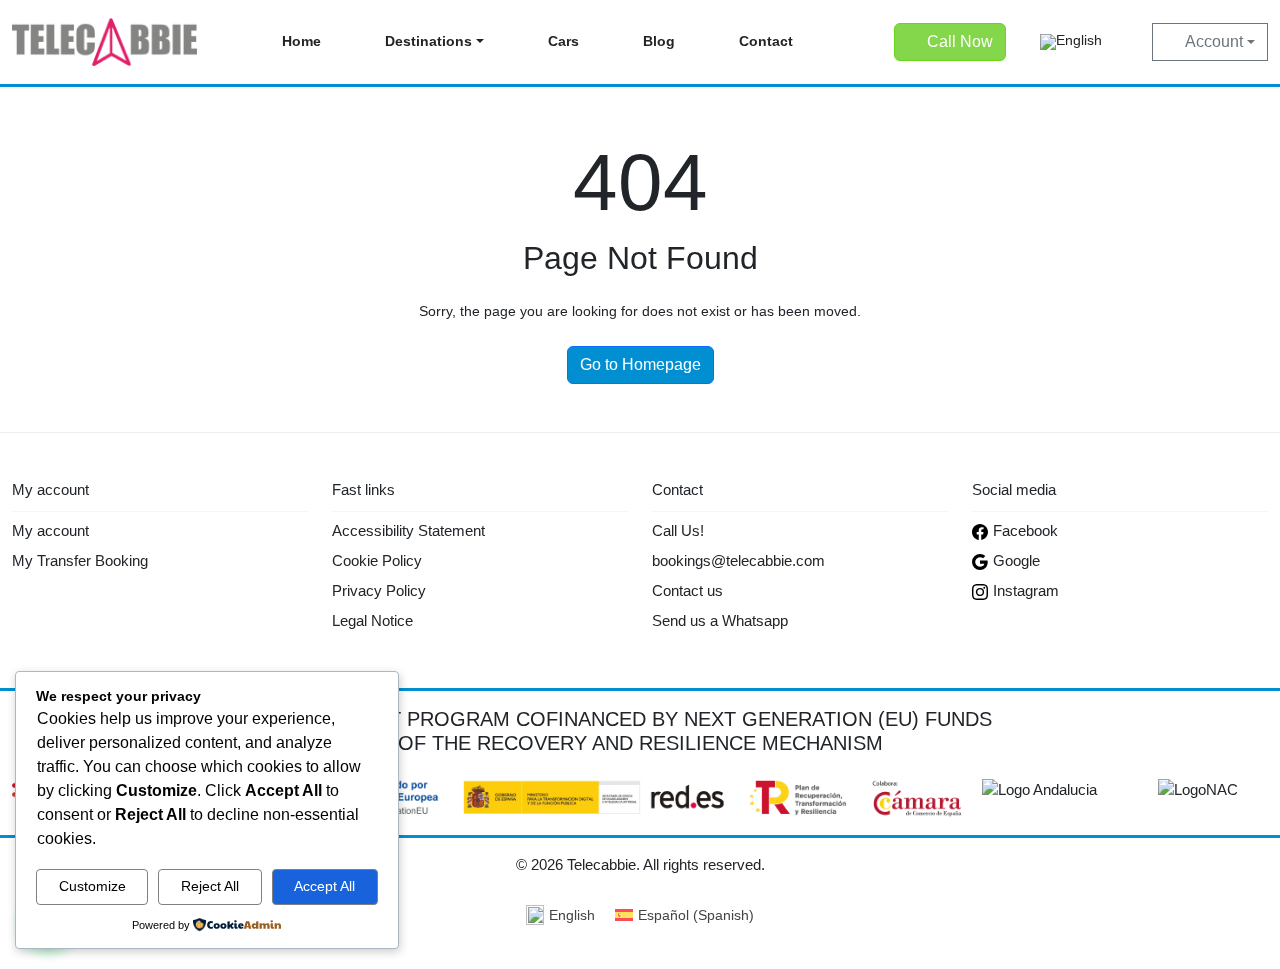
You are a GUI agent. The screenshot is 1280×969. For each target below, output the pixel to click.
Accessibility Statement (408, 530)
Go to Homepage (640, 364)
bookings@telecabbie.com (738, 560)
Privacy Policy (379, 590)
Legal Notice (372, 620)
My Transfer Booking (80, 560)
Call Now (960, 41)
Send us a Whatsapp (720, 620)
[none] (1071, 42)
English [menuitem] (572, 915)
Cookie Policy (377, 560)
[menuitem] (1071, 42)
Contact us (687, 590)
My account (50, 530)
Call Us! (678, 530)
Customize (92, 886)
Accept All (324, 886)
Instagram (1026, 590)
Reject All (210, 886)
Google (1016, 560)
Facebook (1025, 530)
